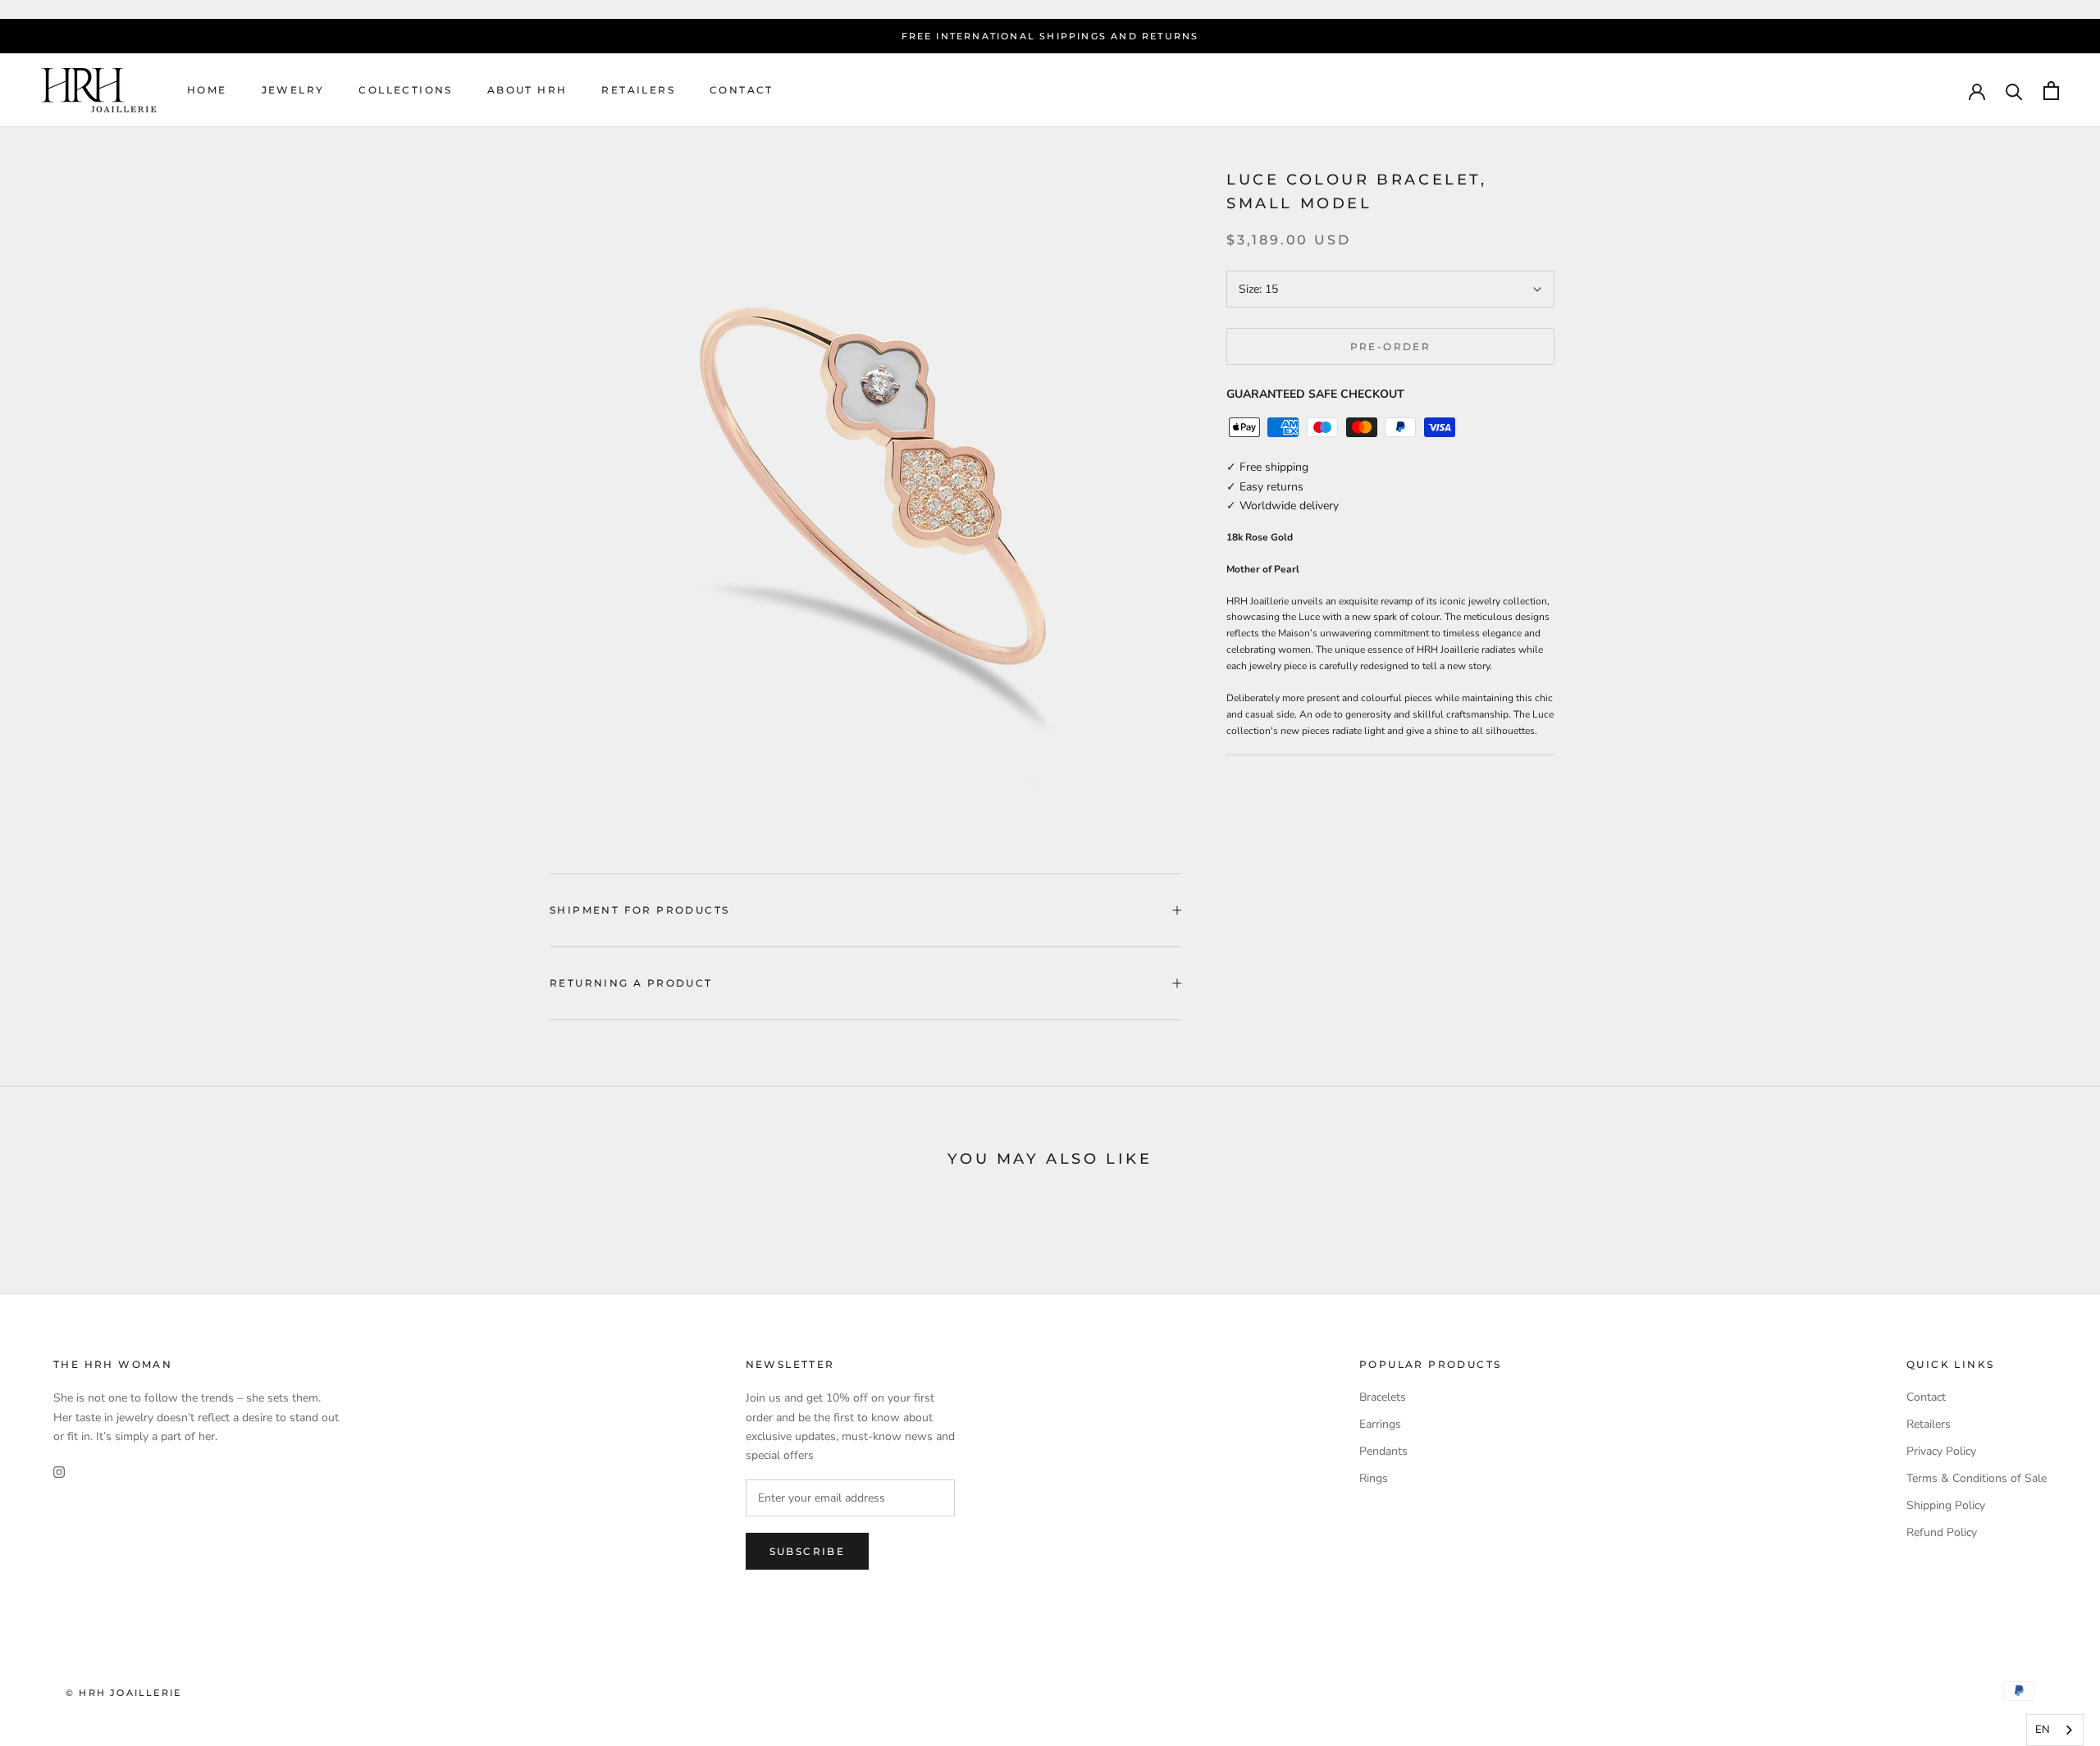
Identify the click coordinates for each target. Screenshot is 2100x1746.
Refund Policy (1942, 1532)
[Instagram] (59, 1472)
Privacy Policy (1941, 1451)
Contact (742, 91)
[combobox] (2055, 1730)
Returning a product (631, 983)
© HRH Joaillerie (123, 1693)
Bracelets (1383, 1397)
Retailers (638, 91)
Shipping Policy (1946, 1505)
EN (2043, 1730)
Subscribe (808, 1551)
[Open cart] (2051, 91)
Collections (405, 91)
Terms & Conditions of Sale (1977, 1478)
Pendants (1383, 1451)
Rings (1374, 1478)
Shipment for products (639, 910)
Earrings (1380, 1424)
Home (207, 91)
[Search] (2014, 91)
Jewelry (293, 91)
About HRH (527, 91)
